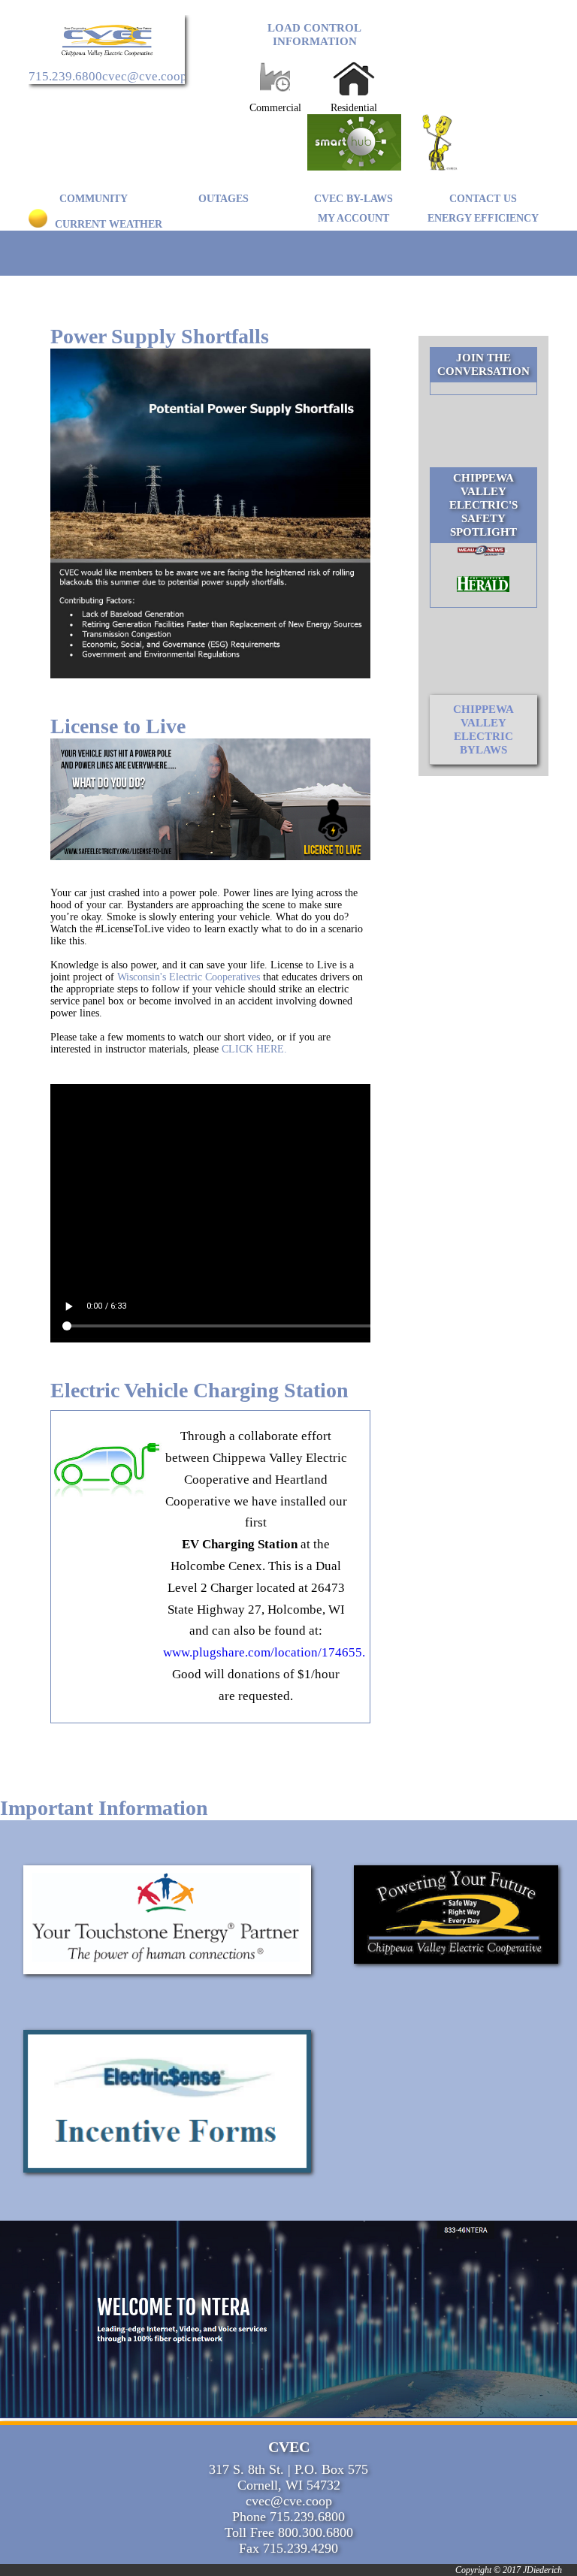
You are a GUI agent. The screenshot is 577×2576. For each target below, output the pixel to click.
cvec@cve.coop (145, 76)
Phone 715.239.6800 (288, 2517)
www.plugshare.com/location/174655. (256, 1652)
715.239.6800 (65, 76)
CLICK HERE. (254, 1049)
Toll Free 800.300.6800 (289, 2532)
